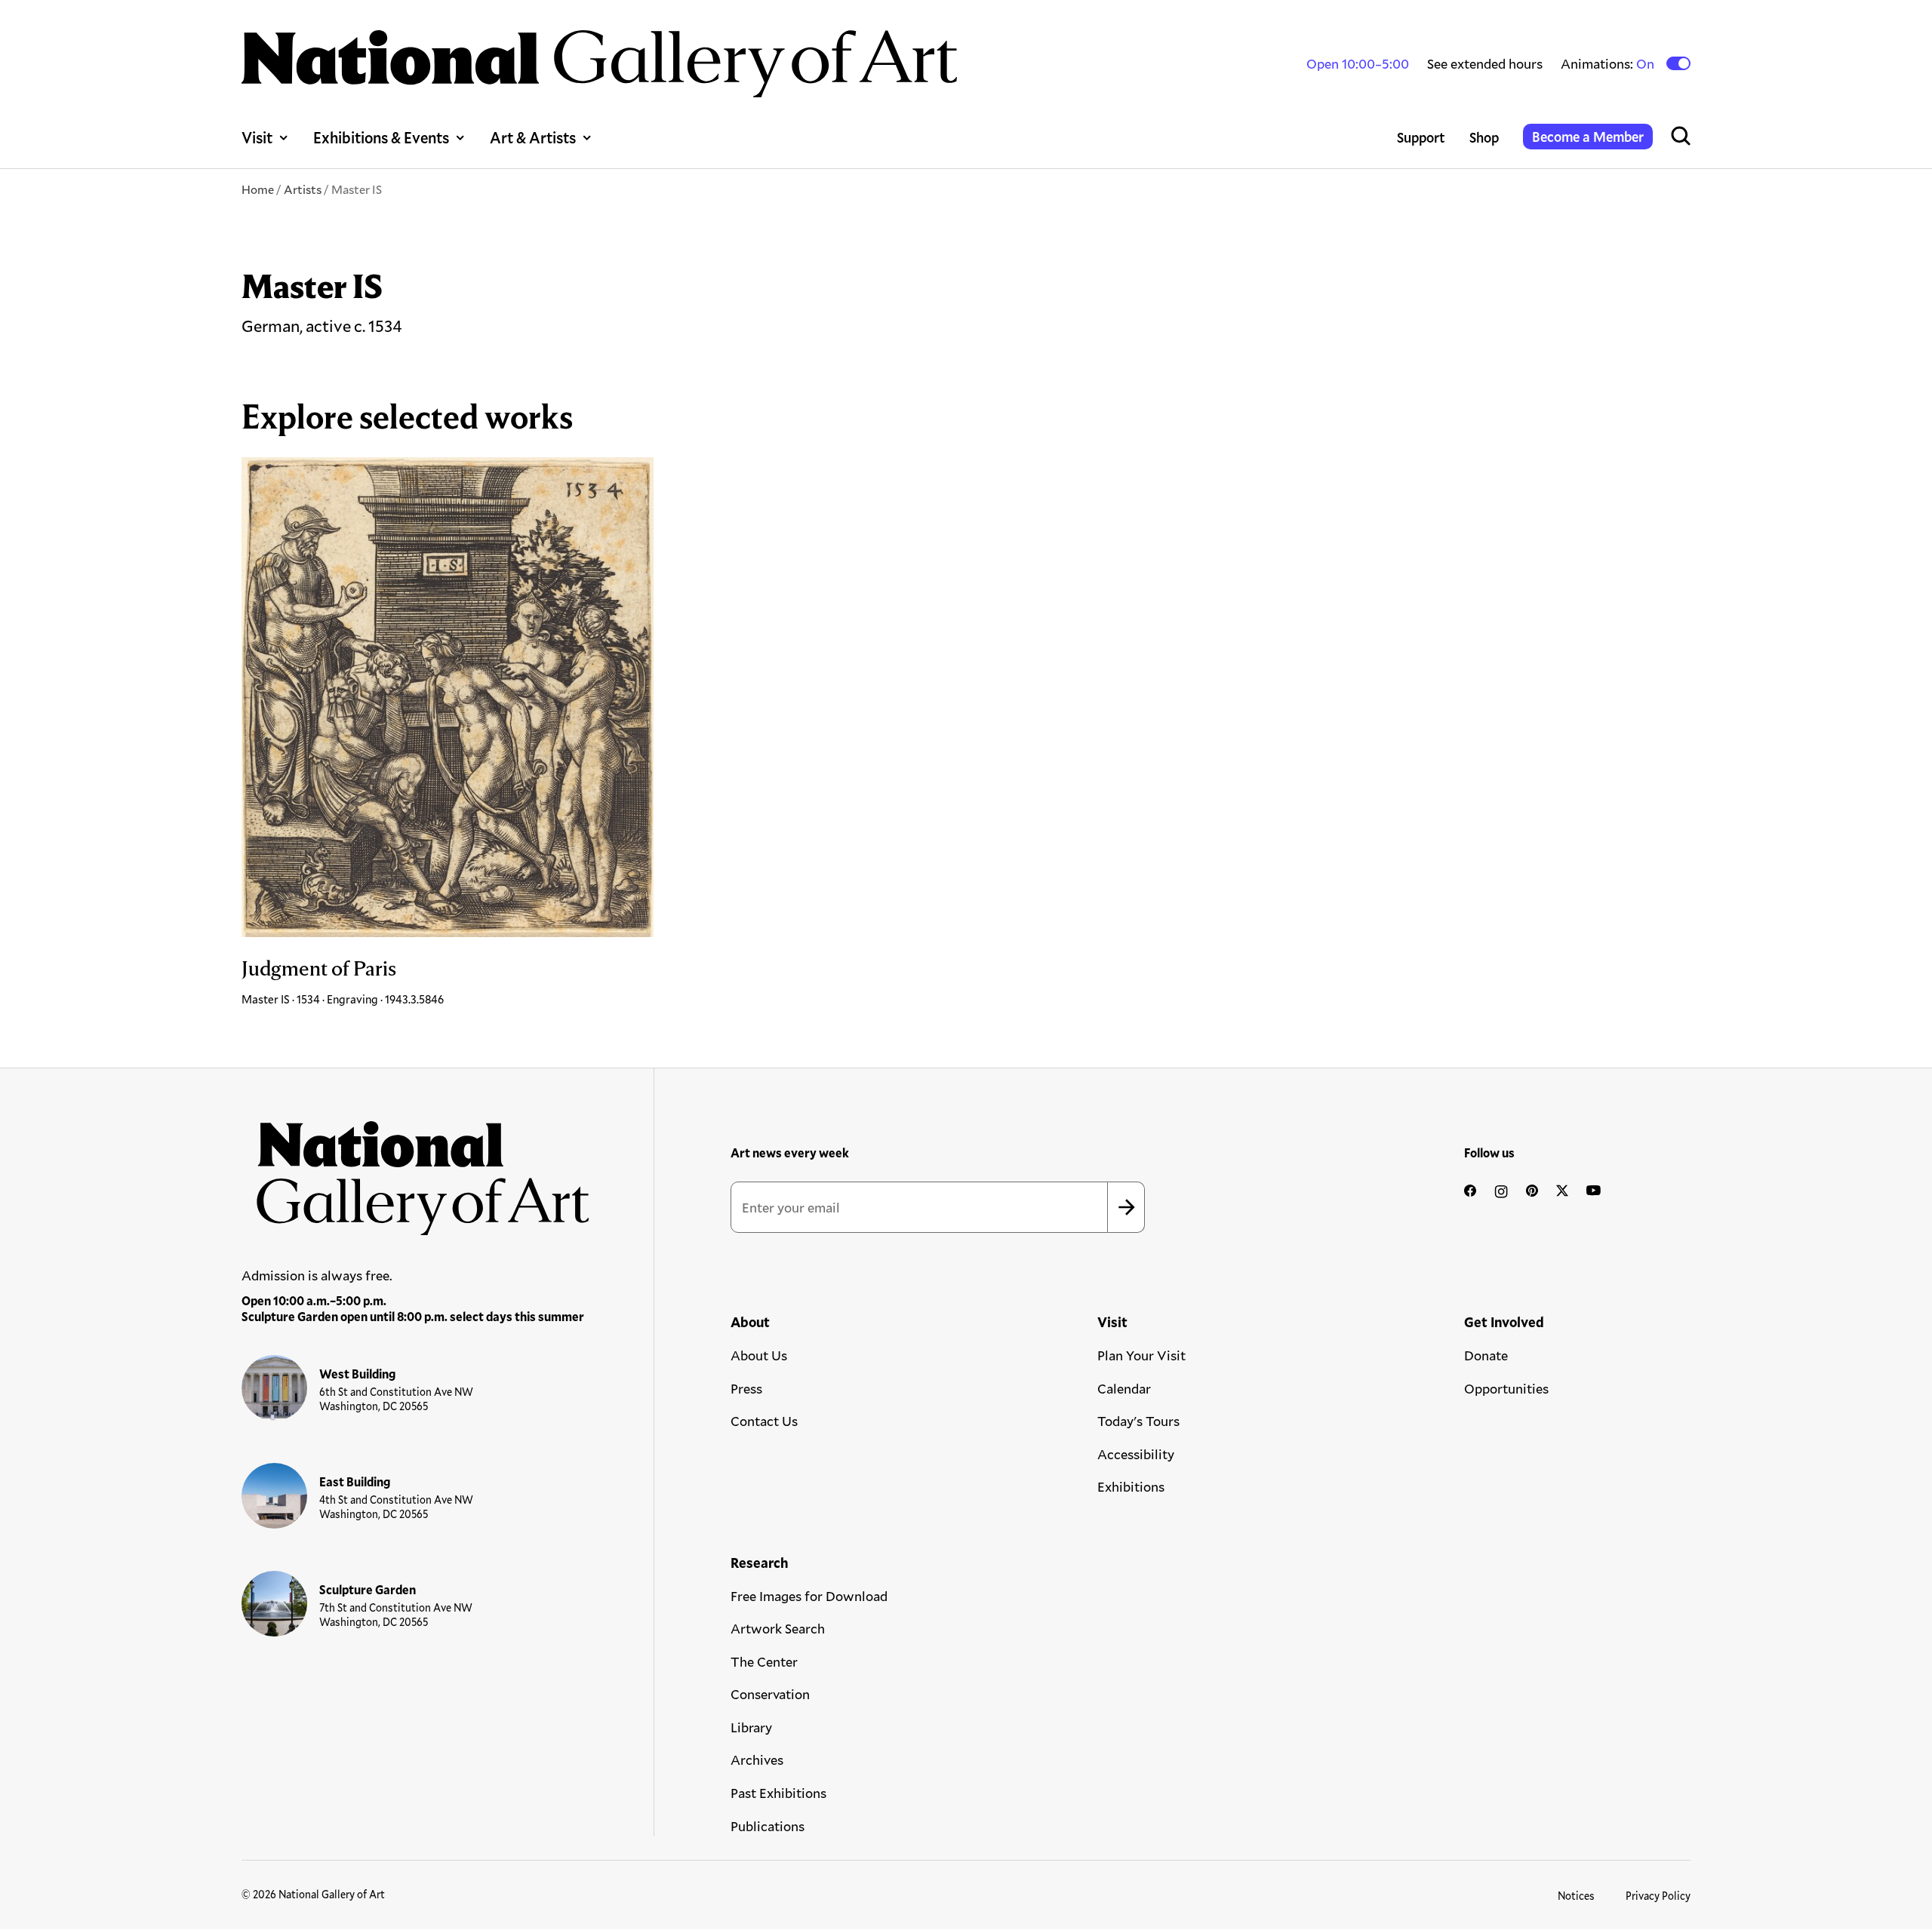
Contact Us (764, 1421)
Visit (257, 137)
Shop (1484, 137)
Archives (757, 1759)
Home (258, 189)
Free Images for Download (809, 1596)
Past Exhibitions (778, 1793)
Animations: (1609, 64)
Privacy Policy (1658, 1896)
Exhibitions (1131, 1486)
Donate (1486, 1355)
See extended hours (1485, 63)
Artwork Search (778, 1628)
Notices (1576, 1896)
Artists (303, 189)
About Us (759, 1355)
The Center (764, 1661)
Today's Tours (1138, 1421)
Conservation (770, 1694)
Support (1421, 137)
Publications (768, 1826)
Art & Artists (533, 137)
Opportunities (1506, 1388)
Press (746, 1388)
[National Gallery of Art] (416, 1170)
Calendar (1124, 1388)
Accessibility (1136, 1454)
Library (751, 1727)
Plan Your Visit (1141, 1355)
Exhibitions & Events (381, 137)
